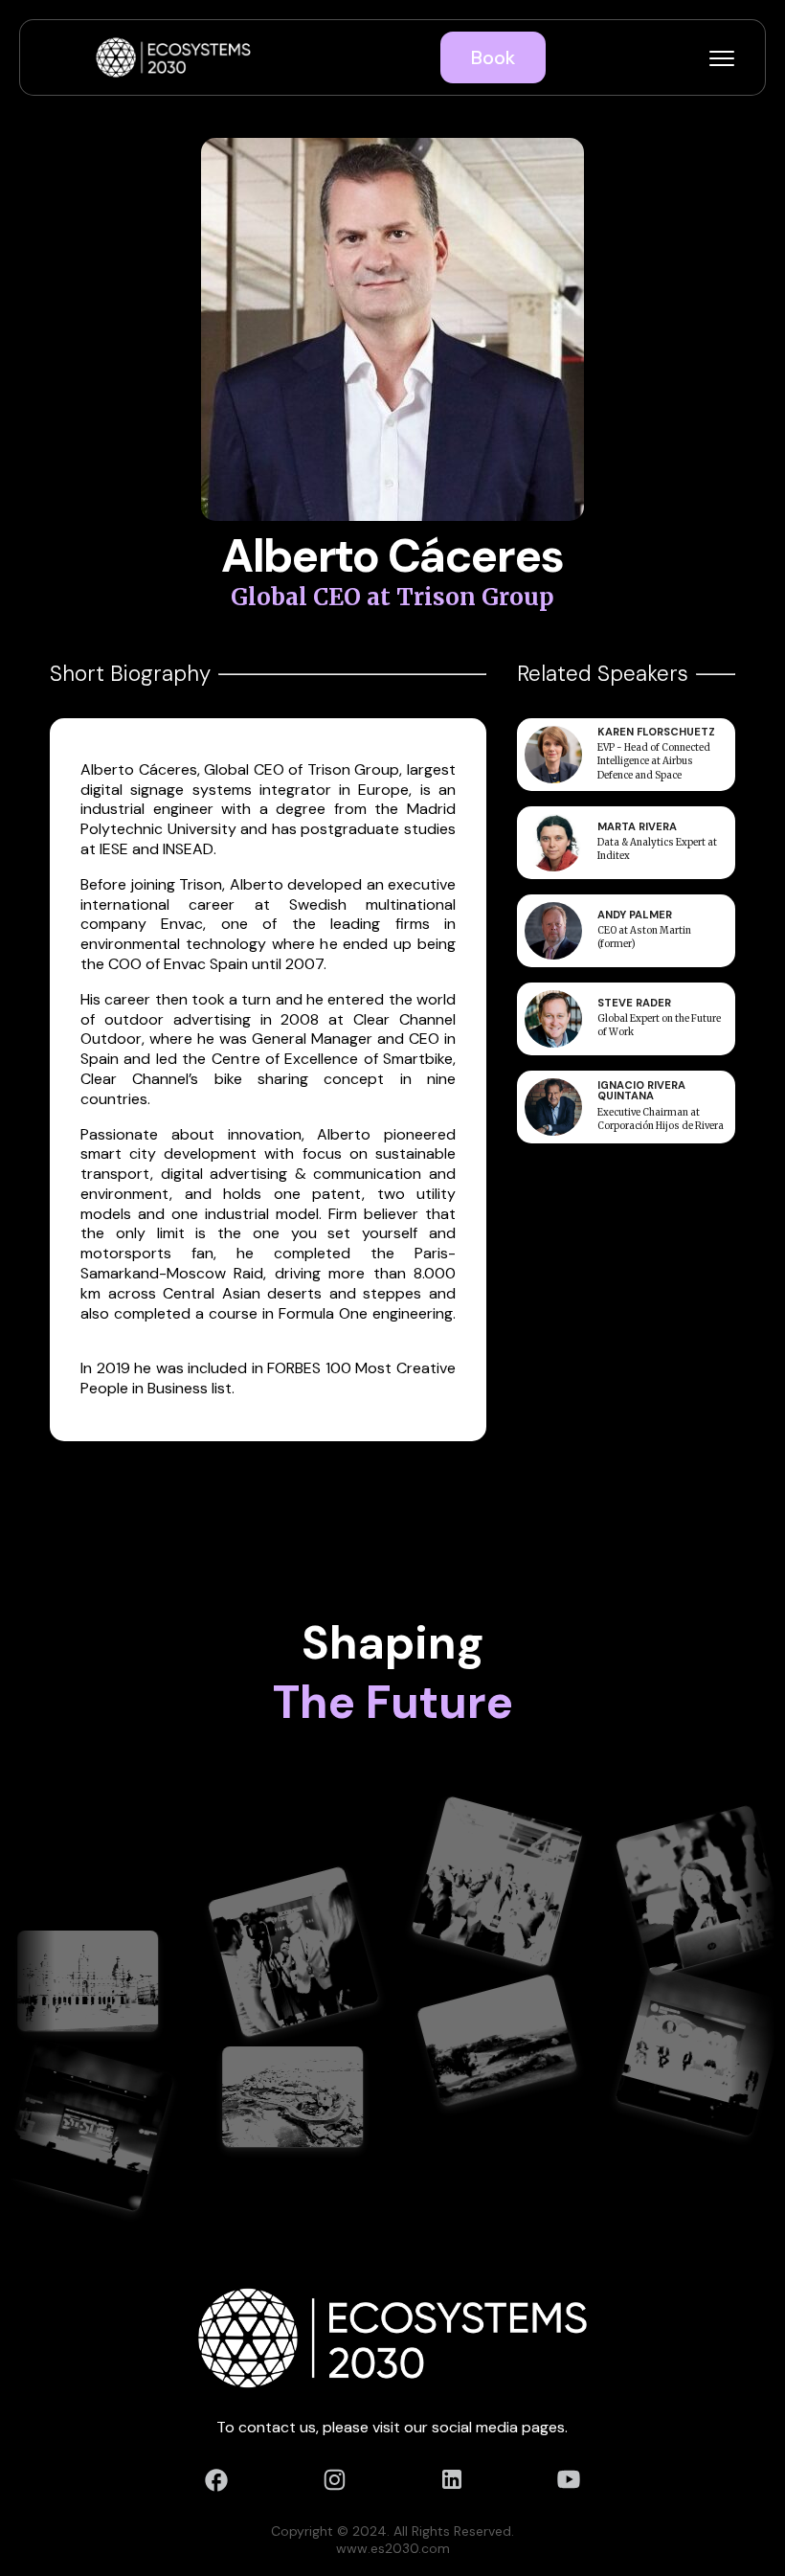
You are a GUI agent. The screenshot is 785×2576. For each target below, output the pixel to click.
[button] (722, 58)
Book (493, 57)
